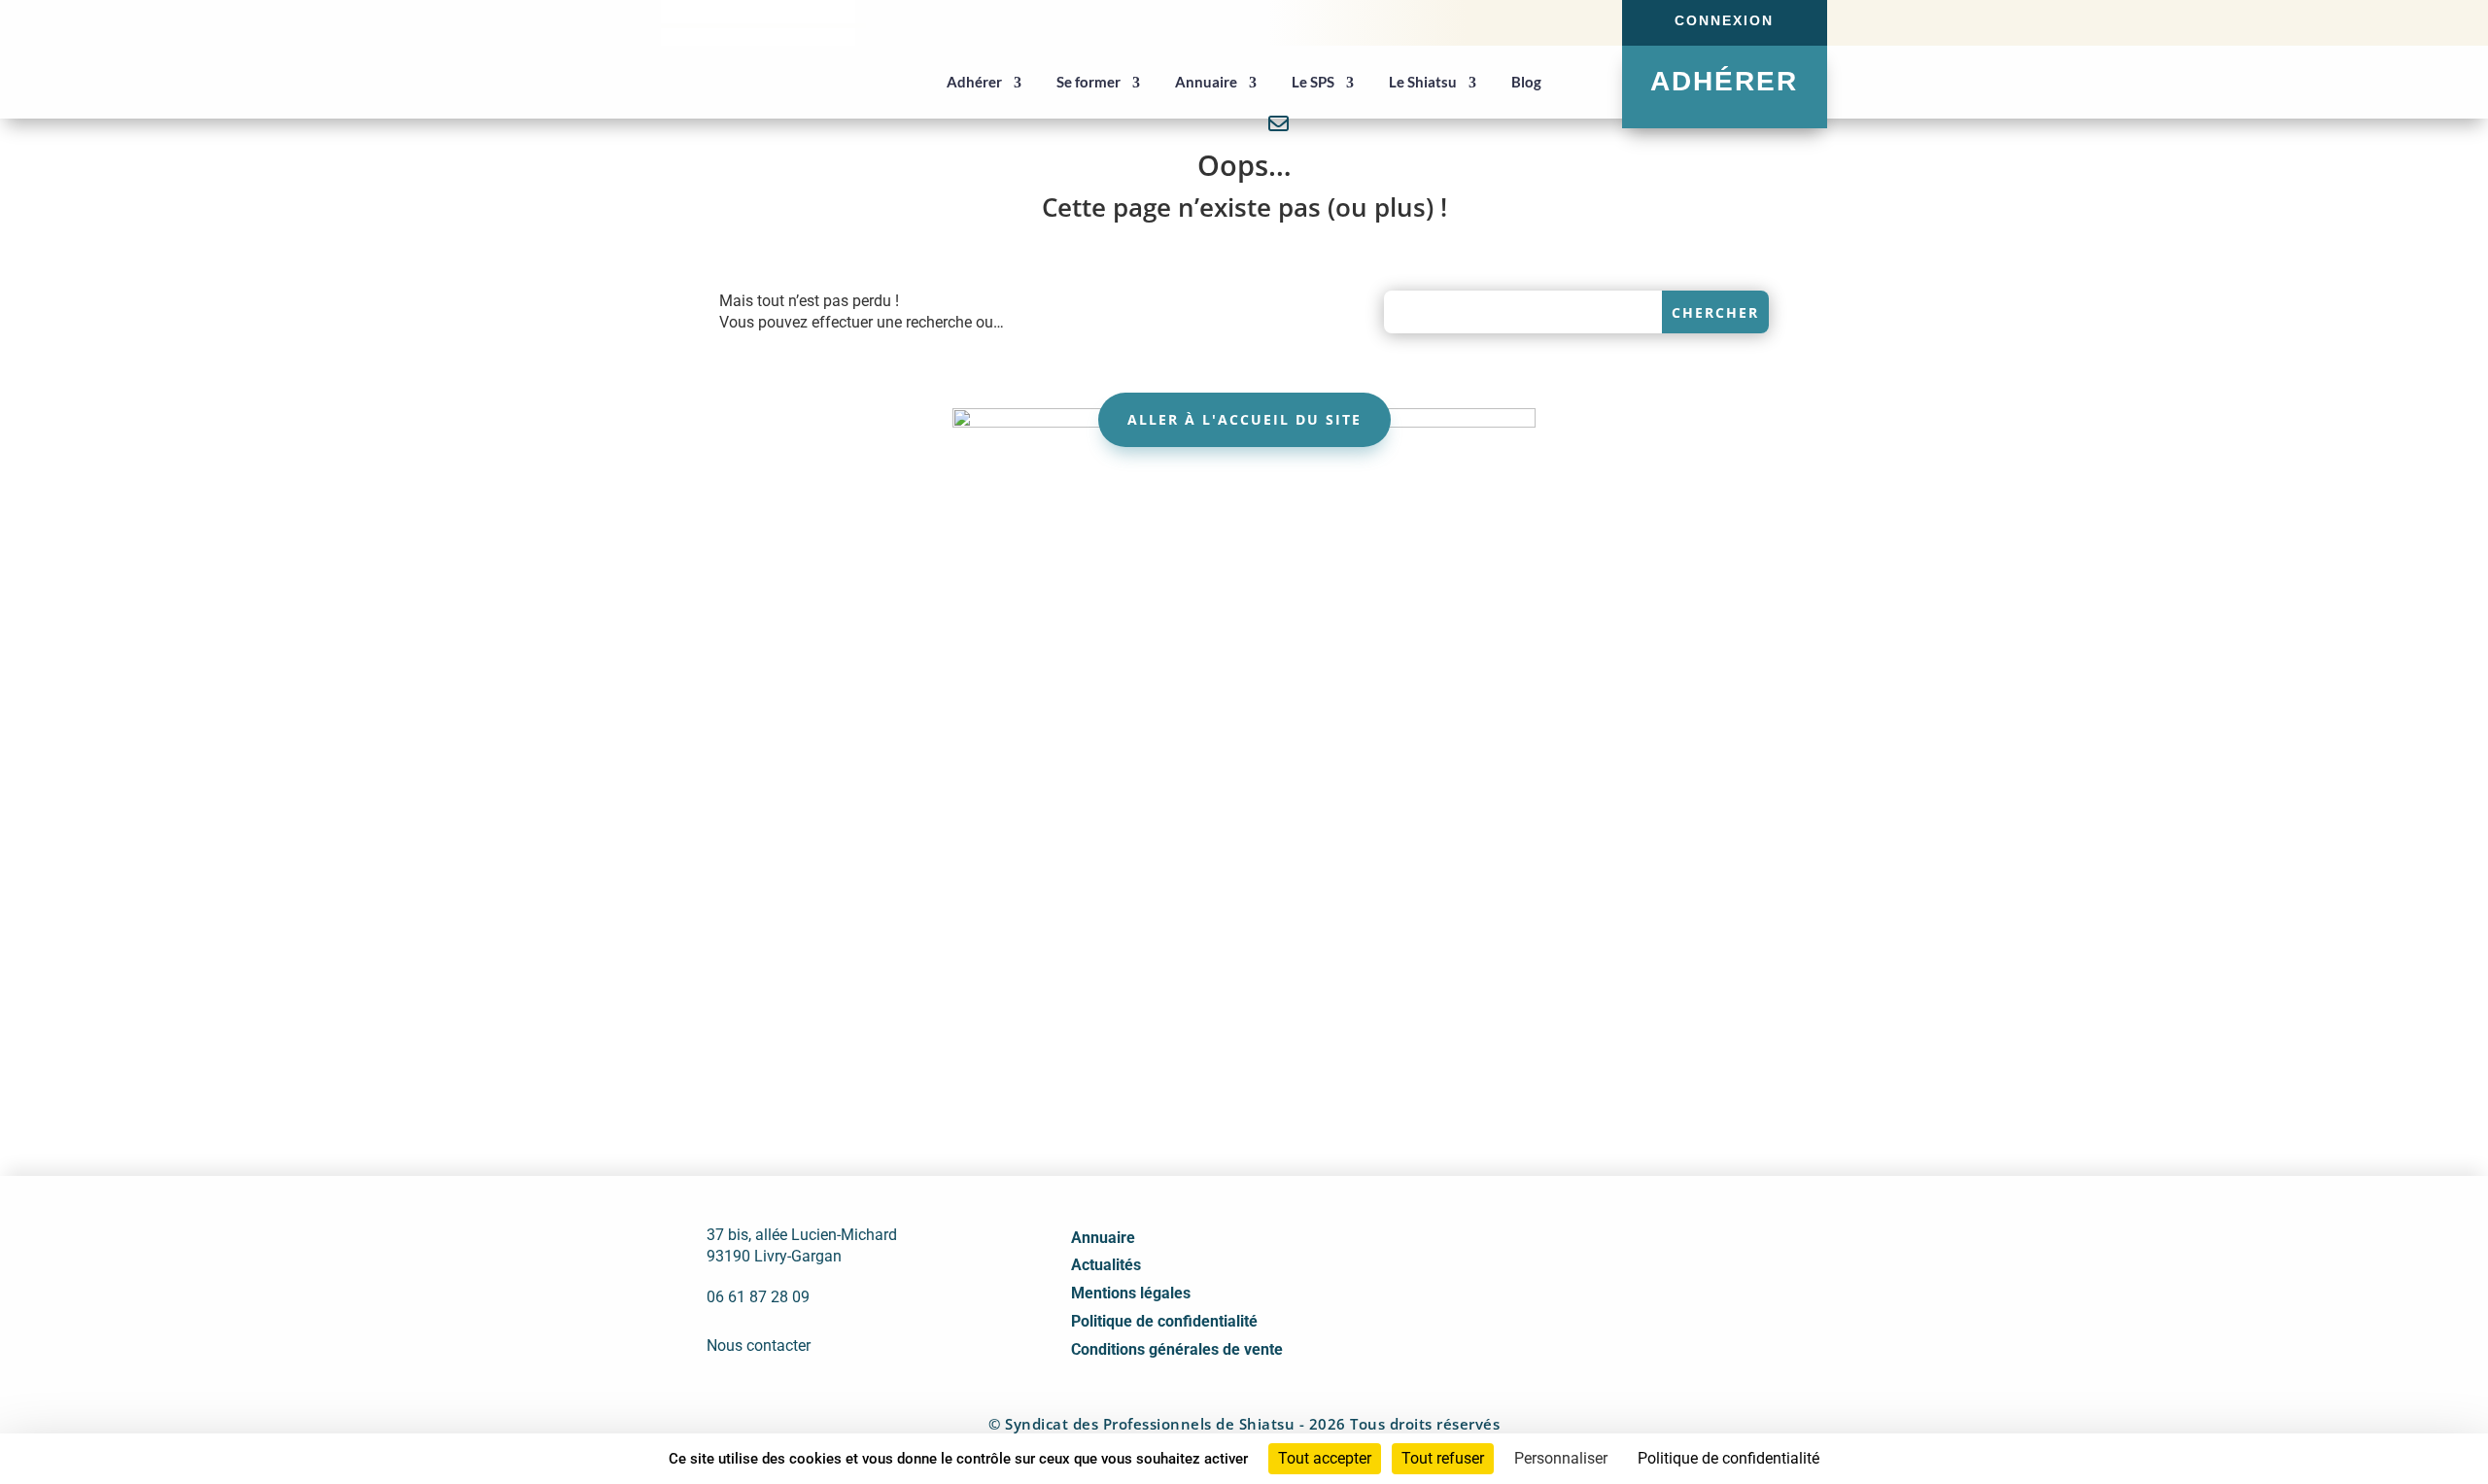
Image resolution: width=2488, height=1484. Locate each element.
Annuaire (1103, 1238)
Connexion (1724, 20)
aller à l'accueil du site (1244, 419)
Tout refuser (1443, 1458)
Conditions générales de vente (1177, 1349)
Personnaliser (1561, 1458)
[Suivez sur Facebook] (1503, 21)
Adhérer (1724, 81)
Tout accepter (1325, 1458)
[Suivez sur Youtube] (1573, 21)
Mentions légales (1131, 1293)
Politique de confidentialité (1164, 1321)
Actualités (1106, 1265)
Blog (1526, 82)
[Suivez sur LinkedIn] (1538, 21)
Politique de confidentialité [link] (1728, 1458)
